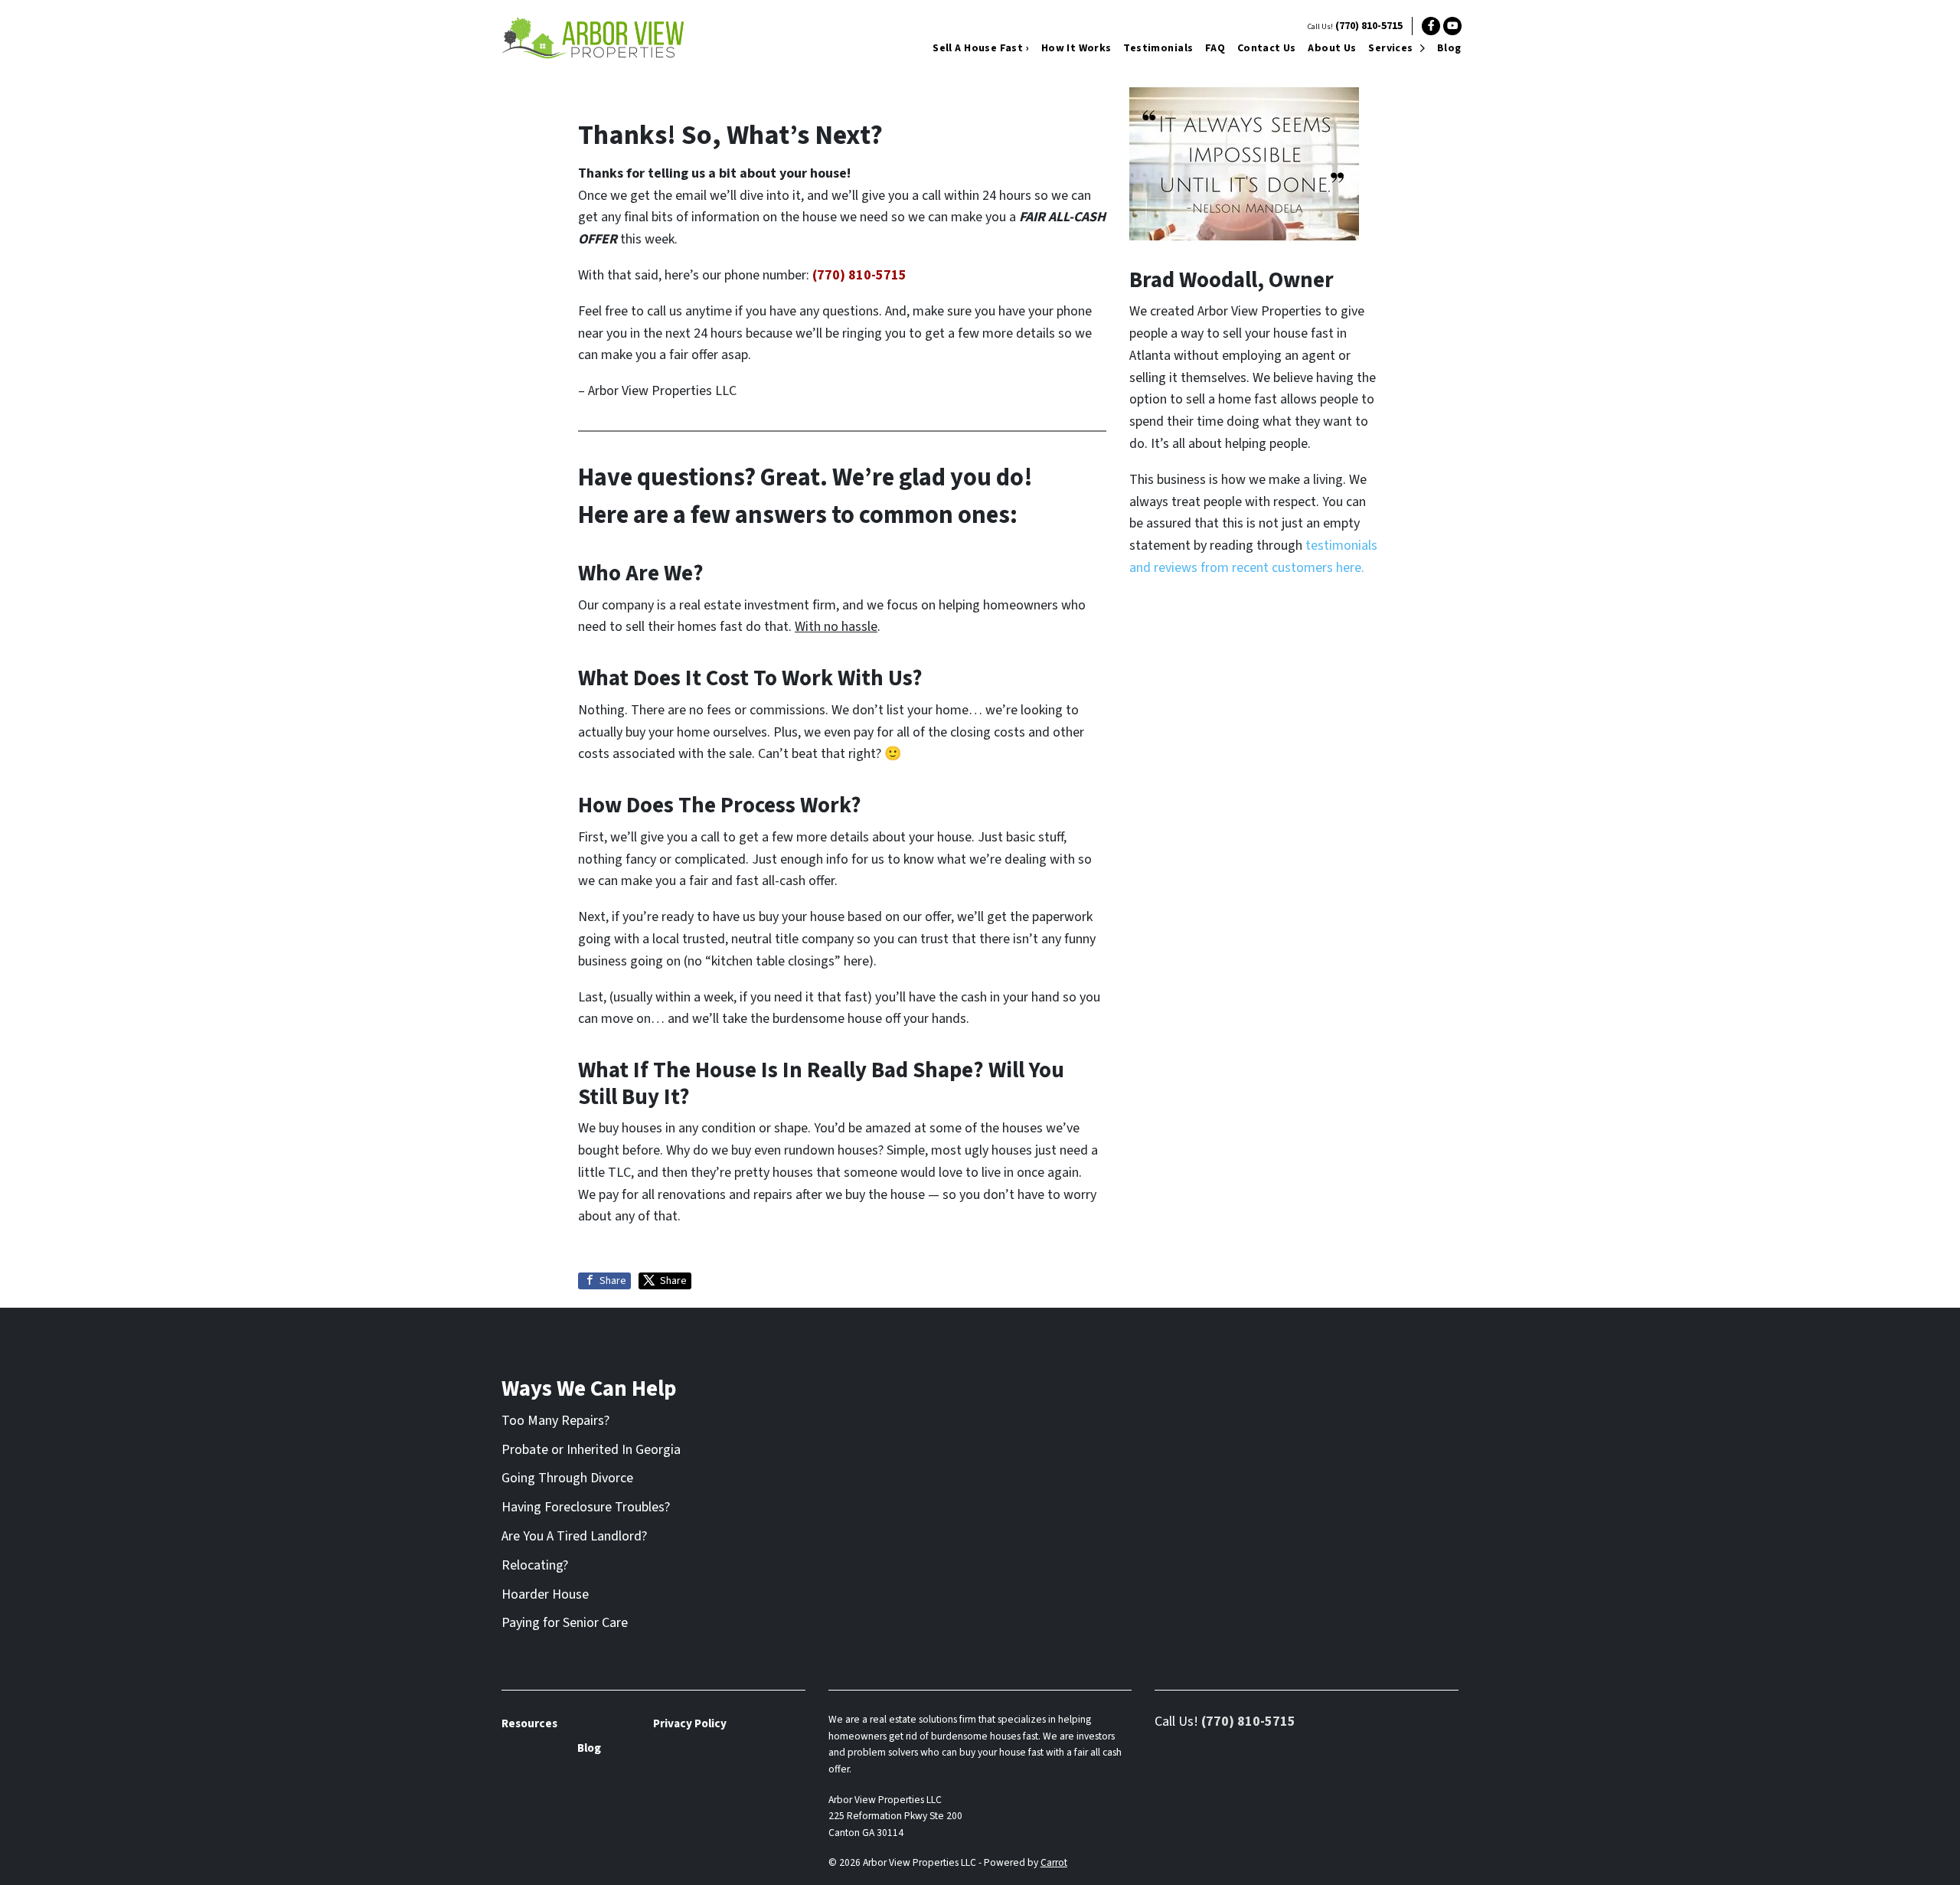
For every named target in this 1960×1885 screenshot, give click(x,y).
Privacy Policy (690, 1723)
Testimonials (1158, 48)
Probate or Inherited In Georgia (591, 1450)
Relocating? (535, 1565)
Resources (529, 1723)
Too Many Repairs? (555, 1421)
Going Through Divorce (567, 1478)
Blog (1449, 48)
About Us (1332, 48)
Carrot (1054, 1862)
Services (1390, 48)
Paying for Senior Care (565, 1623)
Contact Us (1267, 48)
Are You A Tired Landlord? (574, 1536)
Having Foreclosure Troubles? (586, 1507)
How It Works (1076, 48)
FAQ (1215, 48)
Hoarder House (545, 1594)
